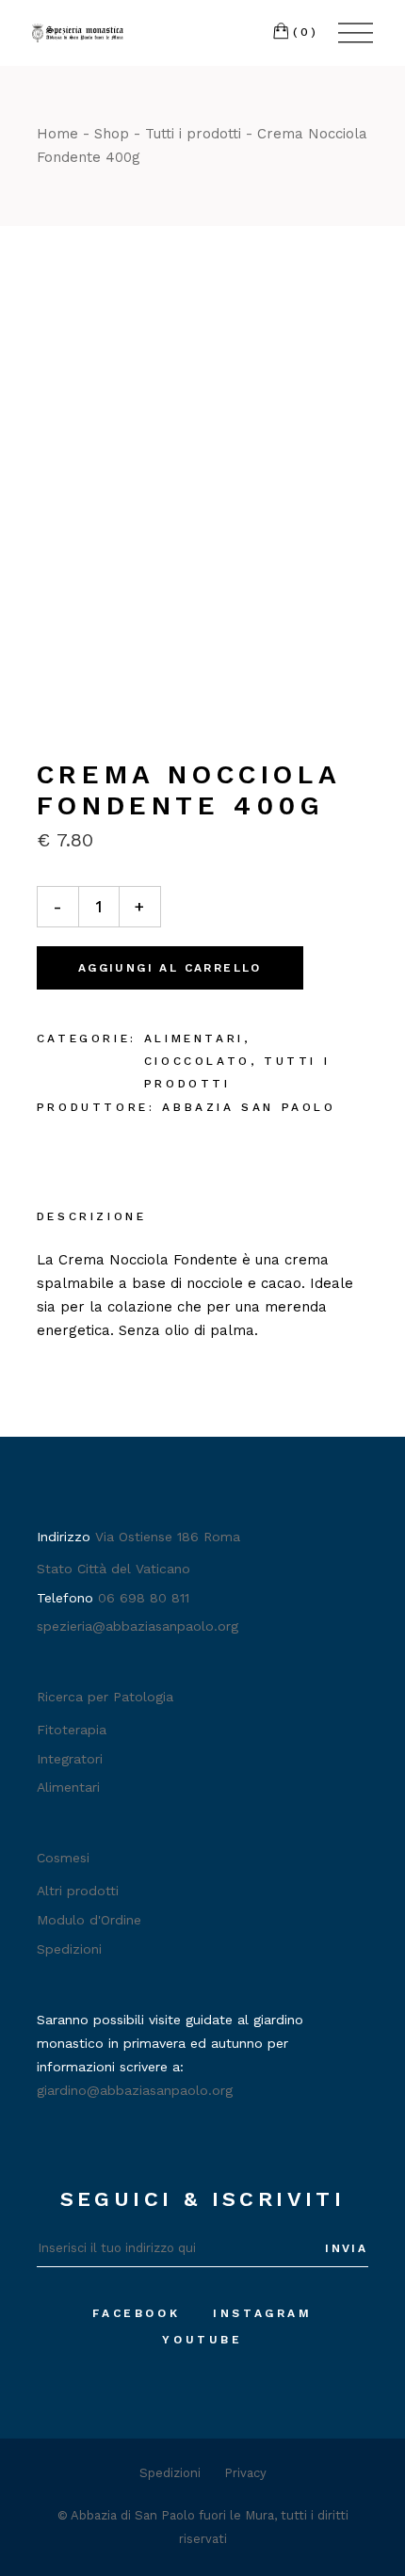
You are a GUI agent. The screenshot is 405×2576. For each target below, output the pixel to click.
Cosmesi (63, 1858)
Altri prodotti (78, 1891)
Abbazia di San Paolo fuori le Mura (172, 2515)
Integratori (70, 1759)
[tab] (92, 1218)
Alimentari (194, 1038)
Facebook (136, 2313)
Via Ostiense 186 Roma (168, 1537)
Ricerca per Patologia (105, 1697)
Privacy (245, 2473)
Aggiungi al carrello (170, 968)
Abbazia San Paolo (249, 1107)
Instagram (262, 2313)
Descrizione (92, 1216)
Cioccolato (197, 1061)
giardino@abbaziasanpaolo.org (135, 2090)
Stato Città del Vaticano (113, 1569)
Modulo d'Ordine (89, 1920)
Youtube (202, 2340)
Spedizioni (69, 1949)
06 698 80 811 (144, 1598)
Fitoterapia (72, 1730)
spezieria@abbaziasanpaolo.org (138, 1626)
